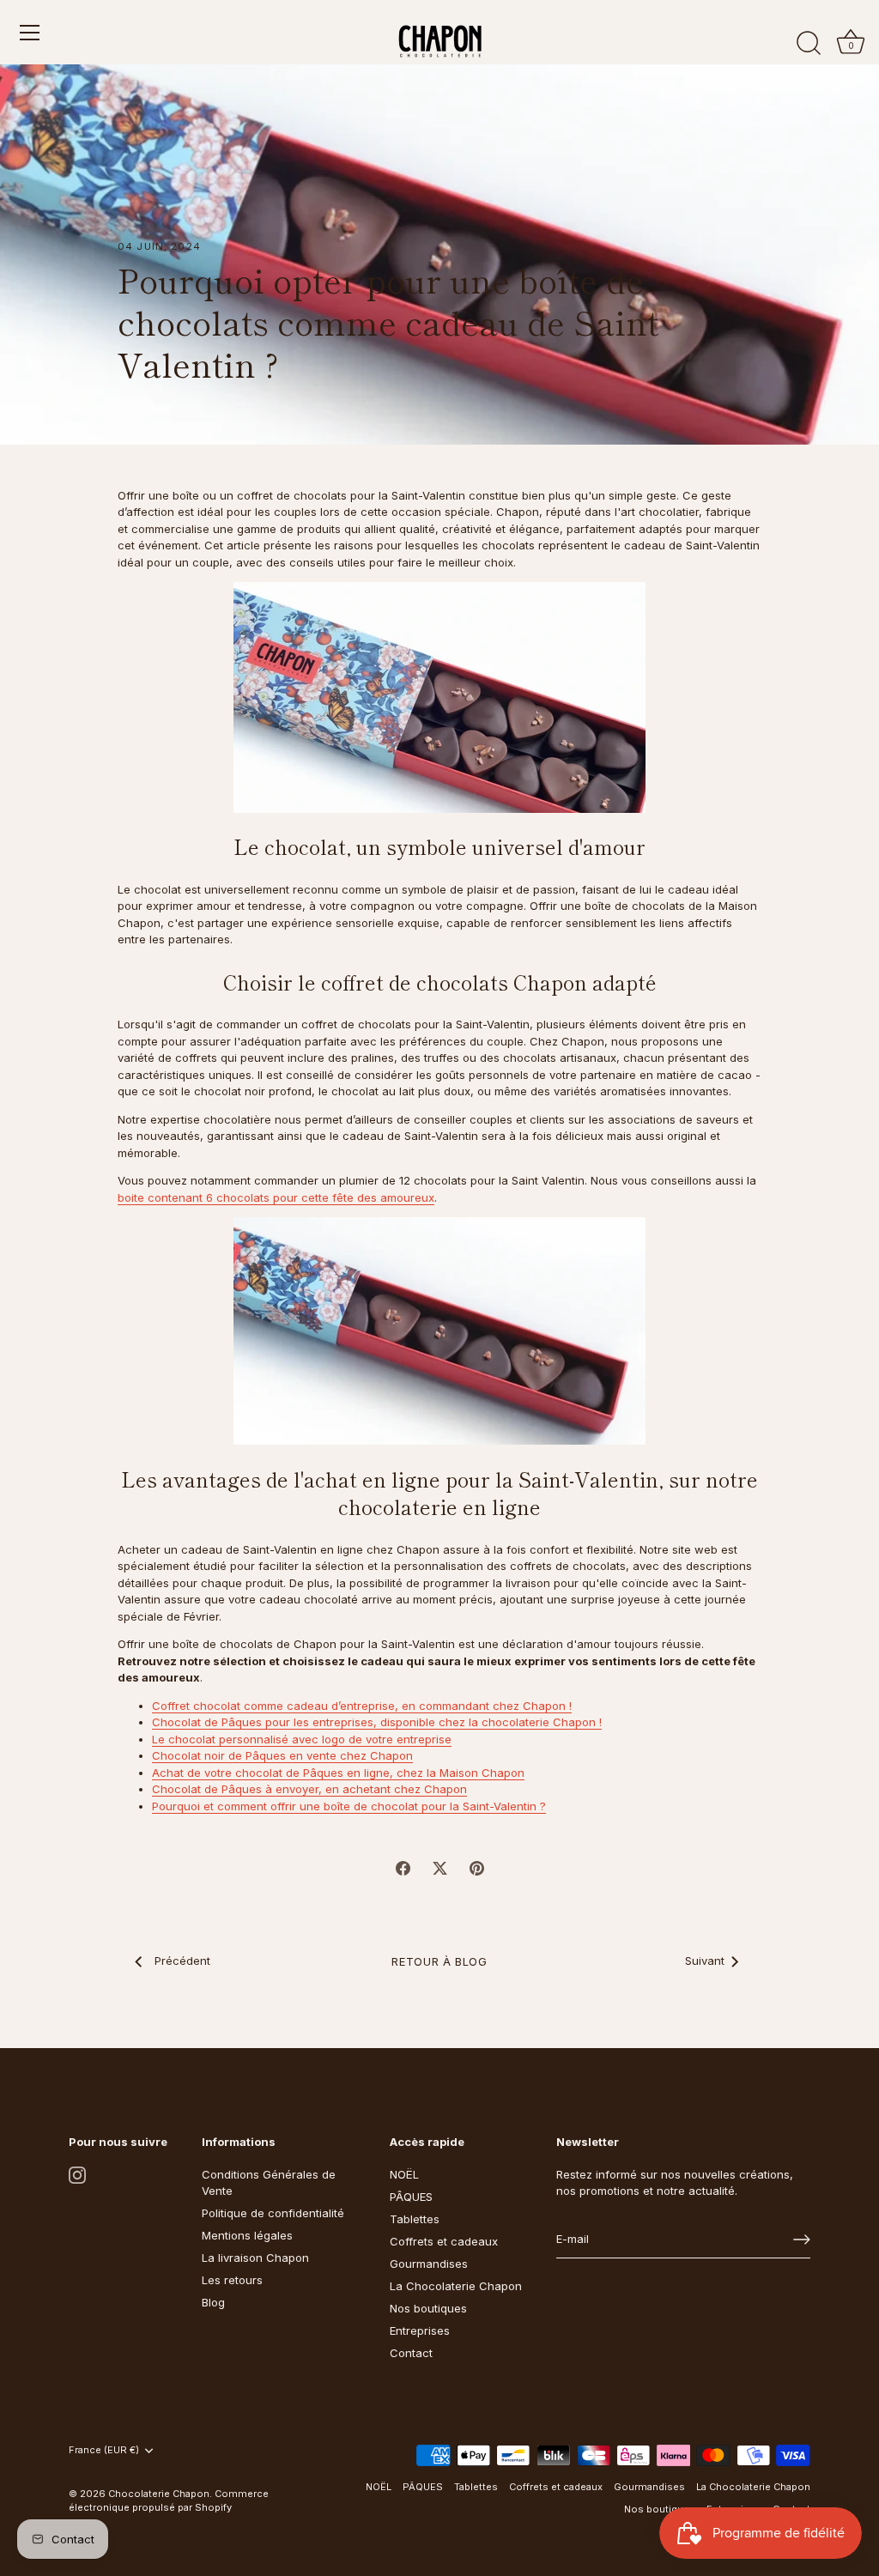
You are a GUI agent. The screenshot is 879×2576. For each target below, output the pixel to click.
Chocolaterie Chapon (159, 2494)
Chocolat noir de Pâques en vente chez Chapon (282, 1755)
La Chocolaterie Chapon (456, 2286)
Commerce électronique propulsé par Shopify (169, 2500)
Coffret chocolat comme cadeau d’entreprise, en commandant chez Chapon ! (362, 1706)
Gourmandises (429, 2264)
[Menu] (30, 33)
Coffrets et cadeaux (444, 2241)
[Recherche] (809, 44)
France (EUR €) (104, 2450)
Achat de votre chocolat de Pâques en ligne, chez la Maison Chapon (338, 1773)
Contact (411, 2353)
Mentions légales (247, 2235)
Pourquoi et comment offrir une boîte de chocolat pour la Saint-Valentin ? (349, 1806)
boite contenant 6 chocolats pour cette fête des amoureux (276, 1197)
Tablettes (415, 2219)
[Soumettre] (802, 2240)
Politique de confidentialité (273, 2213)
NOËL (404, 2174)
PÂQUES (411, 2197)
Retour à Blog (439, 1961)
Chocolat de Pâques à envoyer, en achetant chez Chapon (309, 1789)
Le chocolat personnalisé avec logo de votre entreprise (302, 1739)
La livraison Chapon (255, 2258)
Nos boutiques (428, 2308)
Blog (213, 2302)
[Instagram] (77, 2174)
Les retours (232, 2280)
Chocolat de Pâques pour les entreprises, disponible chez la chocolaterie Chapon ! (377, 1722)
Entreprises (420, 2331)
